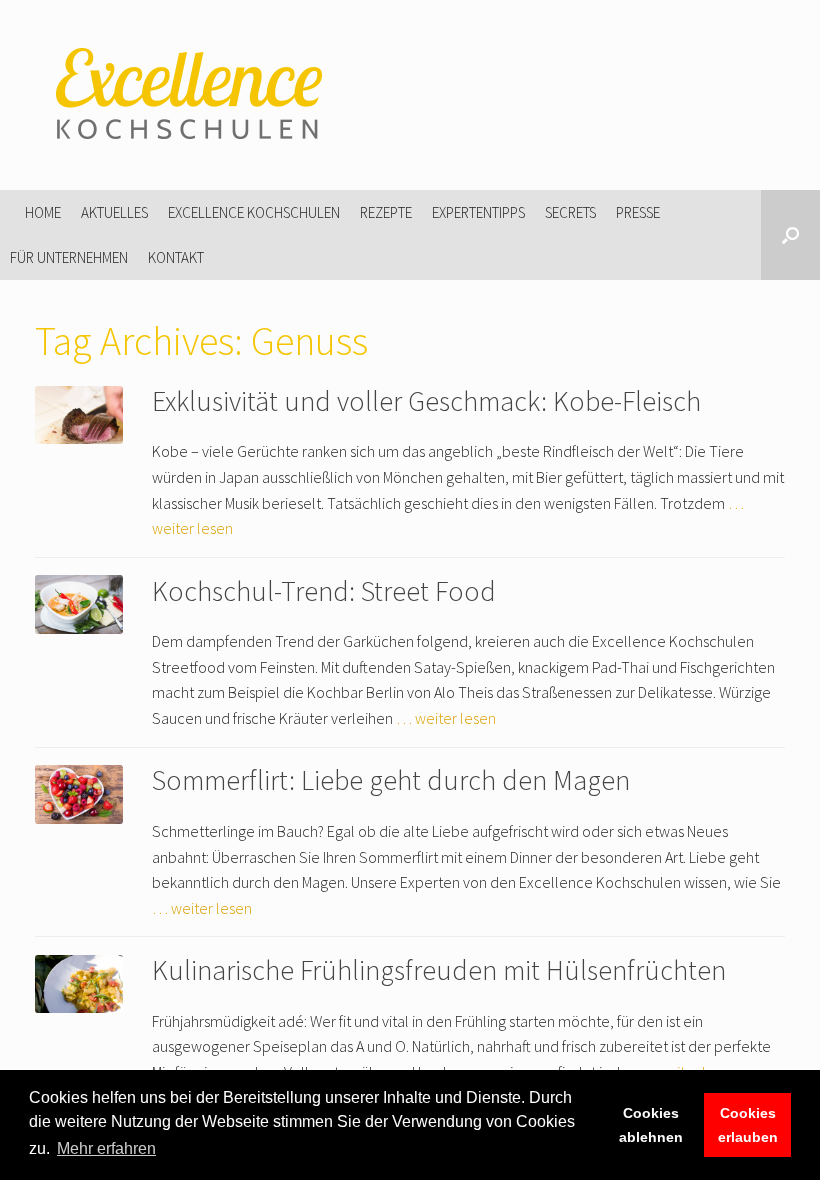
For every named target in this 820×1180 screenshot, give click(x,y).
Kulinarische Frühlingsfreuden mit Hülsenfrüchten (439, 970)
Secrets (570, 212)
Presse (638, 212)
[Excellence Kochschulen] (185, 95)
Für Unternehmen (69, 257)
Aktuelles (114, 212)
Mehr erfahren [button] (106, 1148)
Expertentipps (478, 212)
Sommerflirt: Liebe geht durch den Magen (391, 780)
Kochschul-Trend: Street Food (324, 591)
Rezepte (386, 212)
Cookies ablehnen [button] (651, 1125)
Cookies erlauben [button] (748, 1125)
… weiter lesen (446, 718)
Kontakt (176, 257)
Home (43, 212)
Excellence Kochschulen (254, 212)
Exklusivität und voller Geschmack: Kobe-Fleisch (426, 401)
